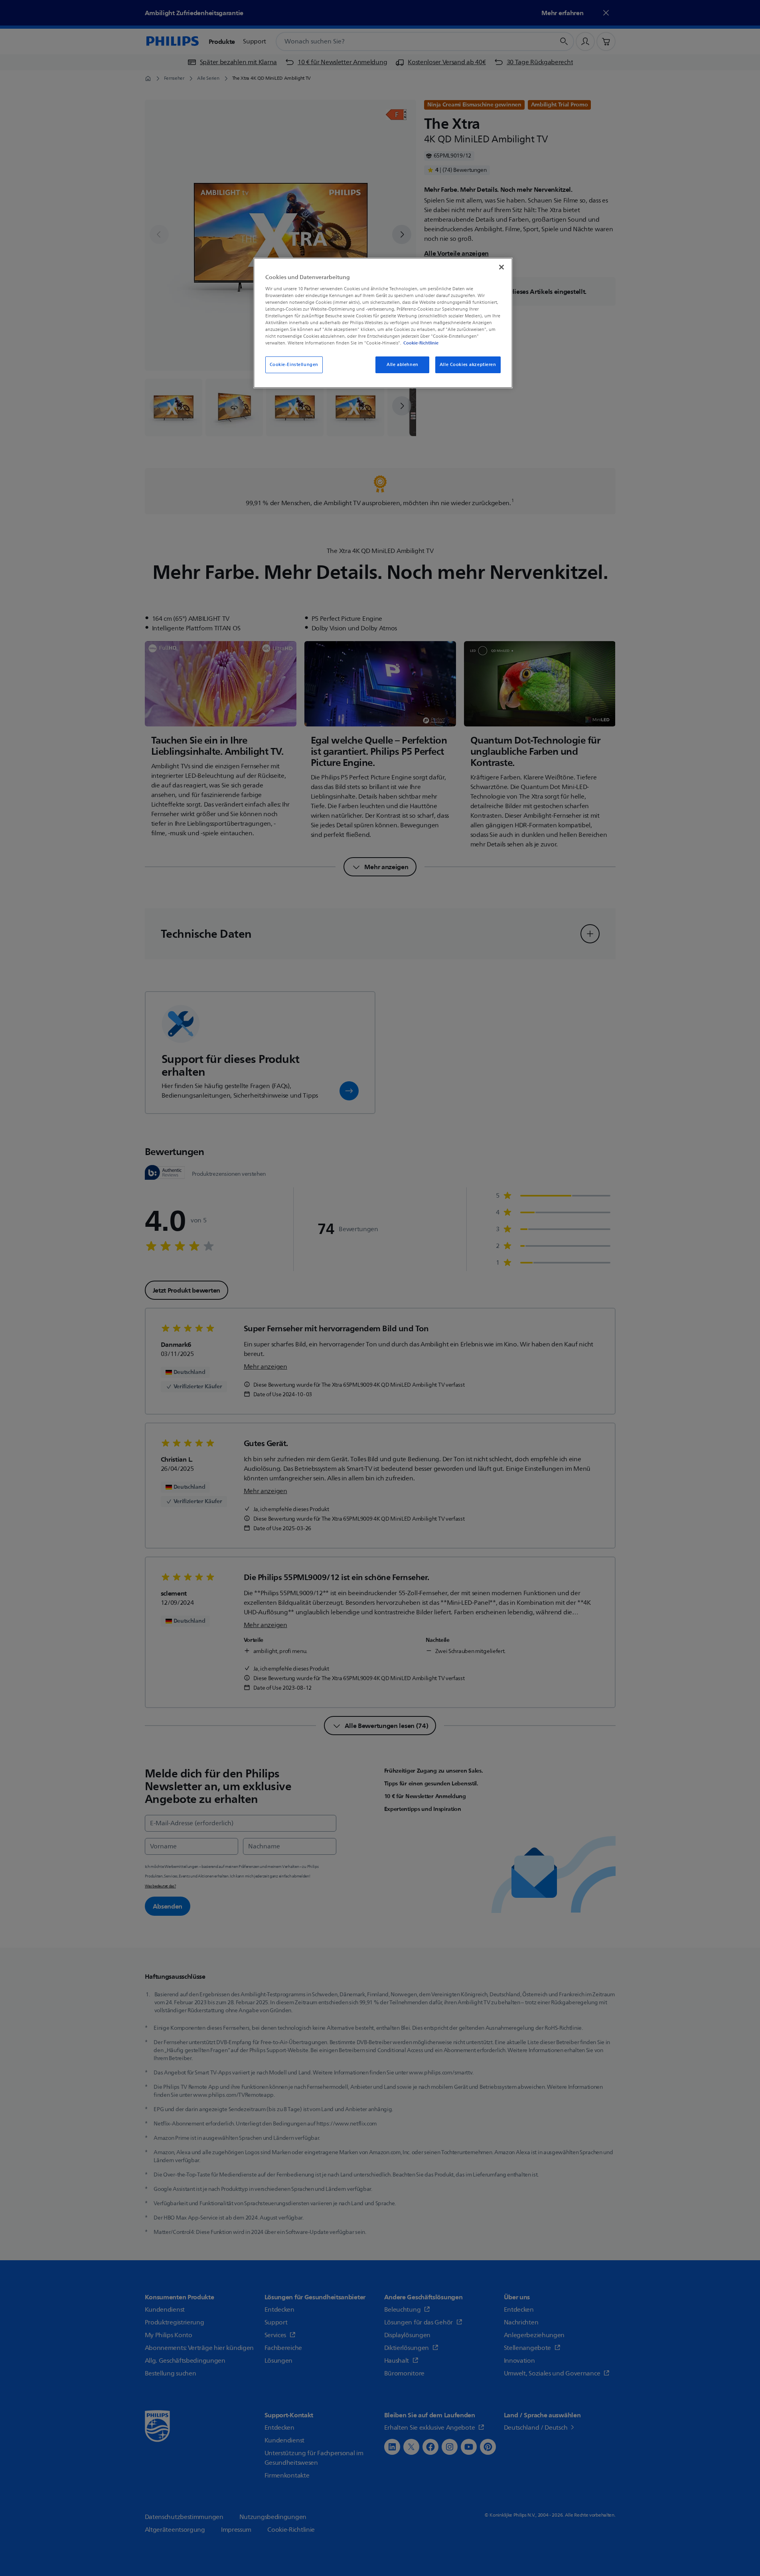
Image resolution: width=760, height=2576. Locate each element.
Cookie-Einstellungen (294, 365)
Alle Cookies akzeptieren (468, 365)
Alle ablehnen (402, 365)
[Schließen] (501, 267)
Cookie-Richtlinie (421, 343)
